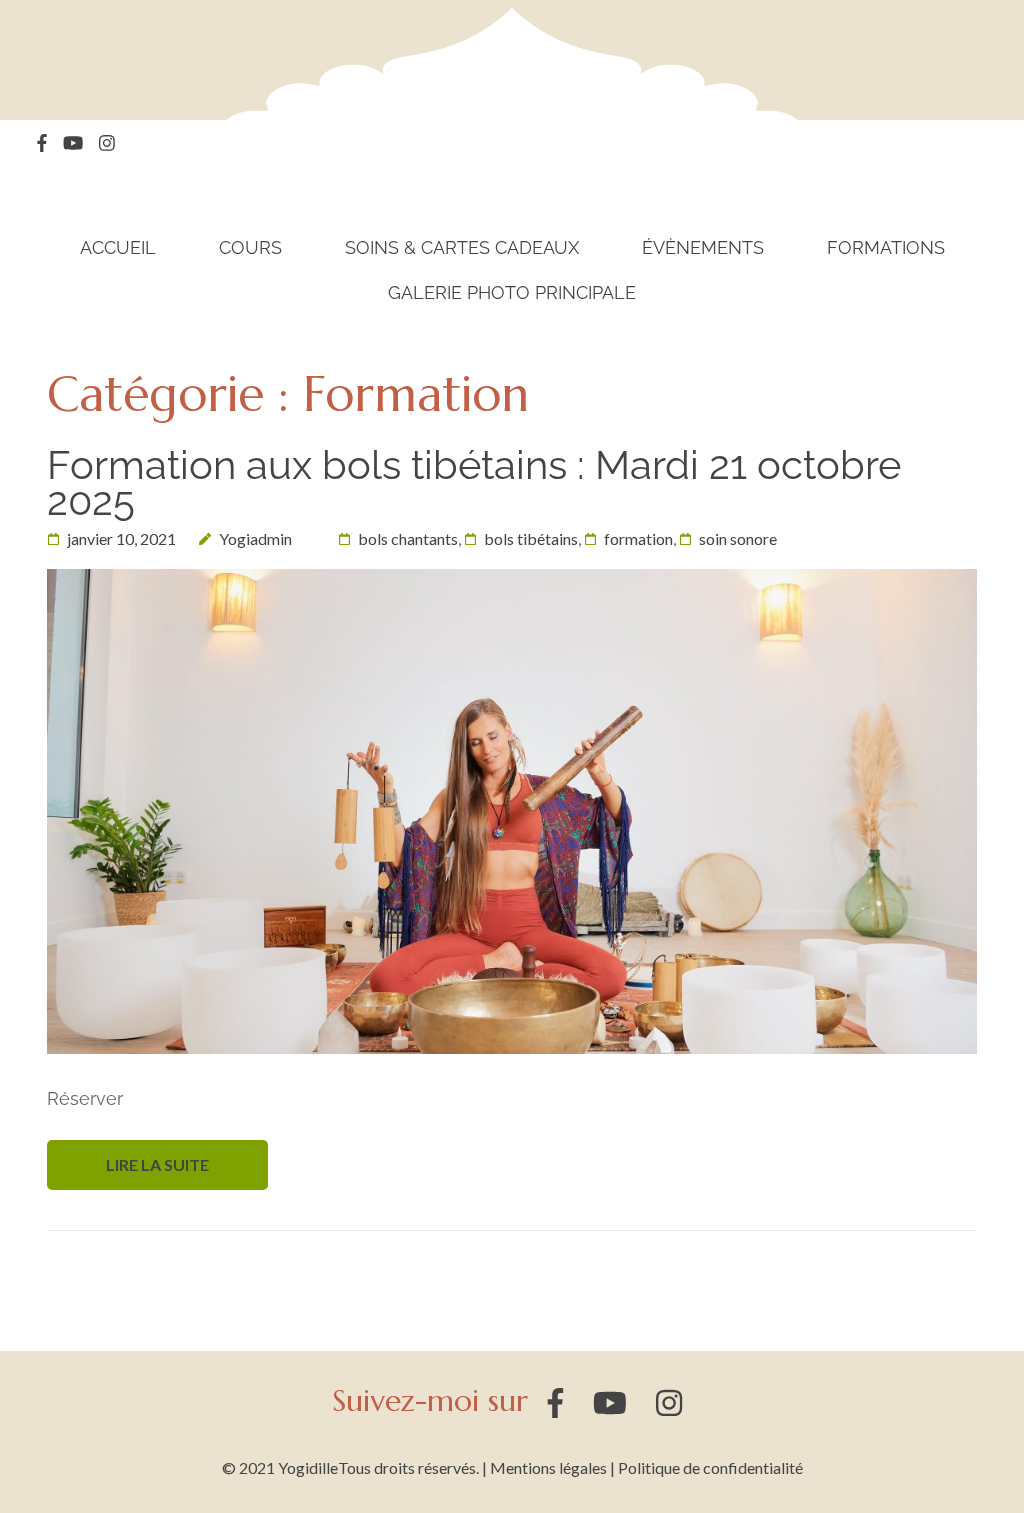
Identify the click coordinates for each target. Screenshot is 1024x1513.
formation (638, 538)
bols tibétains (531, 538)
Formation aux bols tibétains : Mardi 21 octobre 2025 (474, 482)
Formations (886, 248)
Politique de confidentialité (710, 1467)
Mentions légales (548, 1467)
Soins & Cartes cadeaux (462, 248)
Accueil (118, 248)
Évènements (703, 248)
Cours (250, 248)
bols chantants (408, 538)
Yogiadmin (255, 538)
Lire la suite (157, 1164)
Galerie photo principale (512, 293)
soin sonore (738, 538)
